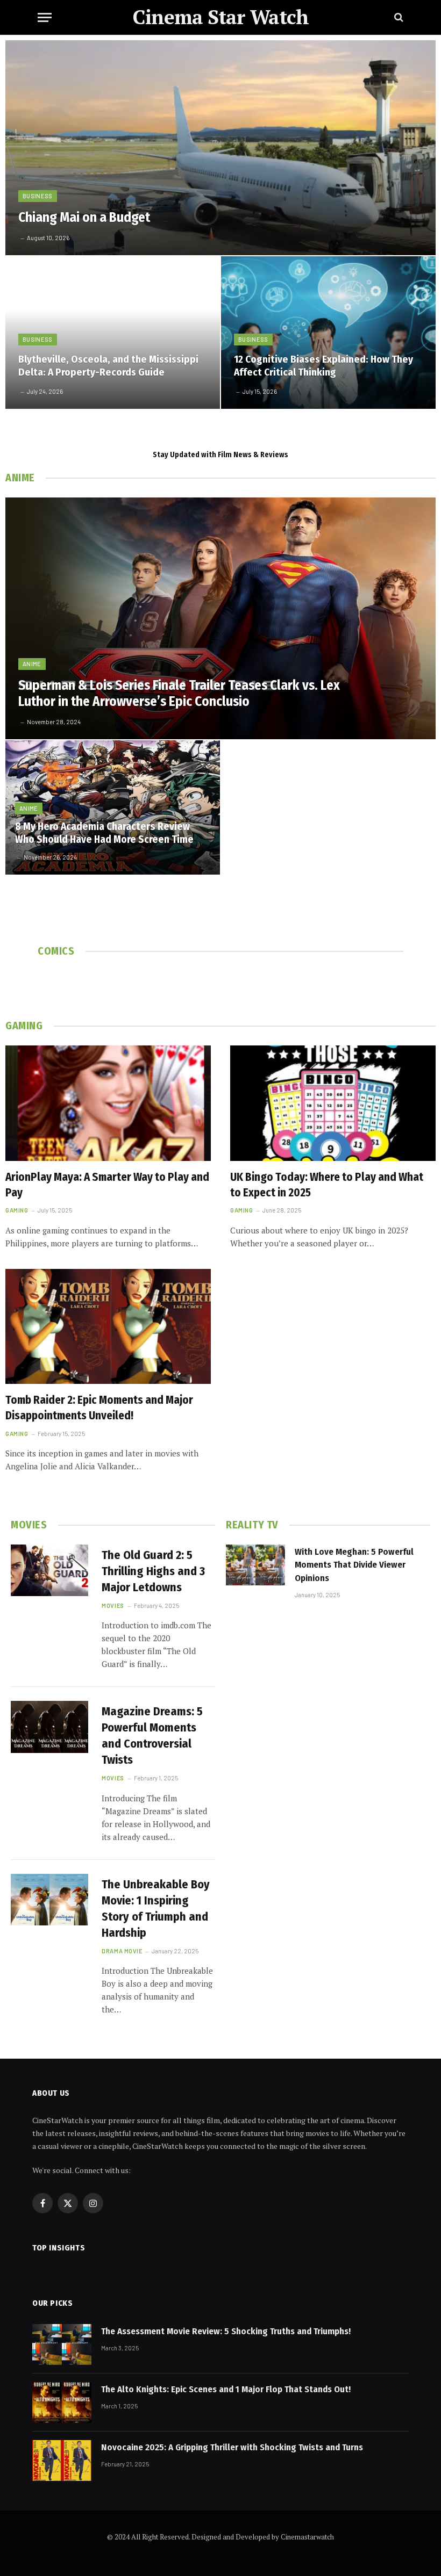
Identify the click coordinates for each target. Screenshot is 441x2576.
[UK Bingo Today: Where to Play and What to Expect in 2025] (333, 1103)
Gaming (17, 1210)
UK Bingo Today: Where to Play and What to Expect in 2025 (327, 1185)
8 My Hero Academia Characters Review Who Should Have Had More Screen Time (104, 833)
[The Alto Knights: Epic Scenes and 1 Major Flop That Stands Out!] (62, 2402)
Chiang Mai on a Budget (84, 218)
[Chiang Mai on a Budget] (220, 148)
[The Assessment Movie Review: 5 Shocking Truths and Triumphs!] (62, 2344)
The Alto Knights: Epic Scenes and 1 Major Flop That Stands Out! (226, 2389)
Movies (113, 1606)
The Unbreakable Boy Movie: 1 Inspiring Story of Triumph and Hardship (156, 1908)
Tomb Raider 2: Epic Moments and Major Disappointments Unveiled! (99, 1408)
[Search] (398, 17)
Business (38, 196)
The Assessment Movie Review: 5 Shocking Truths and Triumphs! (226, 2331)
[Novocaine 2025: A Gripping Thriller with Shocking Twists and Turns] (62, 2460)
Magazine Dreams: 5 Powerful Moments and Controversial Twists (152, 1736)
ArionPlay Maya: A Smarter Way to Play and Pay (107, 1185)
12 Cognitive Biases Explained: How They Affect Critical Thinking (323, 366)
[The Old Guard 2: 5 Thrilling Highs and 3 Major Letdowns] (49, 1570)
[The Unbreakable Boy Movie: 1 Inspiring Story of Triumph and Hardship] (49, 1900)
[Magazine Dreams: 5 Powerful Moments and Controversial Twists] (49, 1727)
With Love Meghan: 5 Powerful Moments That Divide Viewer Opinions (354, 1565)
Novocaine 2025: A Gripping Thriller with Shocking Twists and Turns (232, 2447)
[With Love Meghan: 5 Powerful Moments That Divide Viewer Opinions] (255, 1565)
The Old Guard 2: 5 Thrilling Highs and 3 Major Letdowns (153, 1571)
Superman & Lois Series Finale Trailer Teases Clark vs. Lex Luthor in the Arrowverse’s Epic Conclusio (179, 694)
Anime (32, 664)
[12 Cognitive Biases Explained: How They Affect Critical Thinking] (328, 333)
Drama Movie (122, 1951)
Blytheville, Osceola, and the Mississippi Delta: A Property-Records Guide (108, 366)
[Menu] (45, 17)
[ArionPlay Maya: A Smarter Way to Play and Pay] (108, 1103)
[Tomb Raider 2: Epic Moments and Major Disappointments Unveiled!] (108, 1327)
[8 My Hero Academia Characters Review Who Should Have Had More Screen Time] (113, 807)
